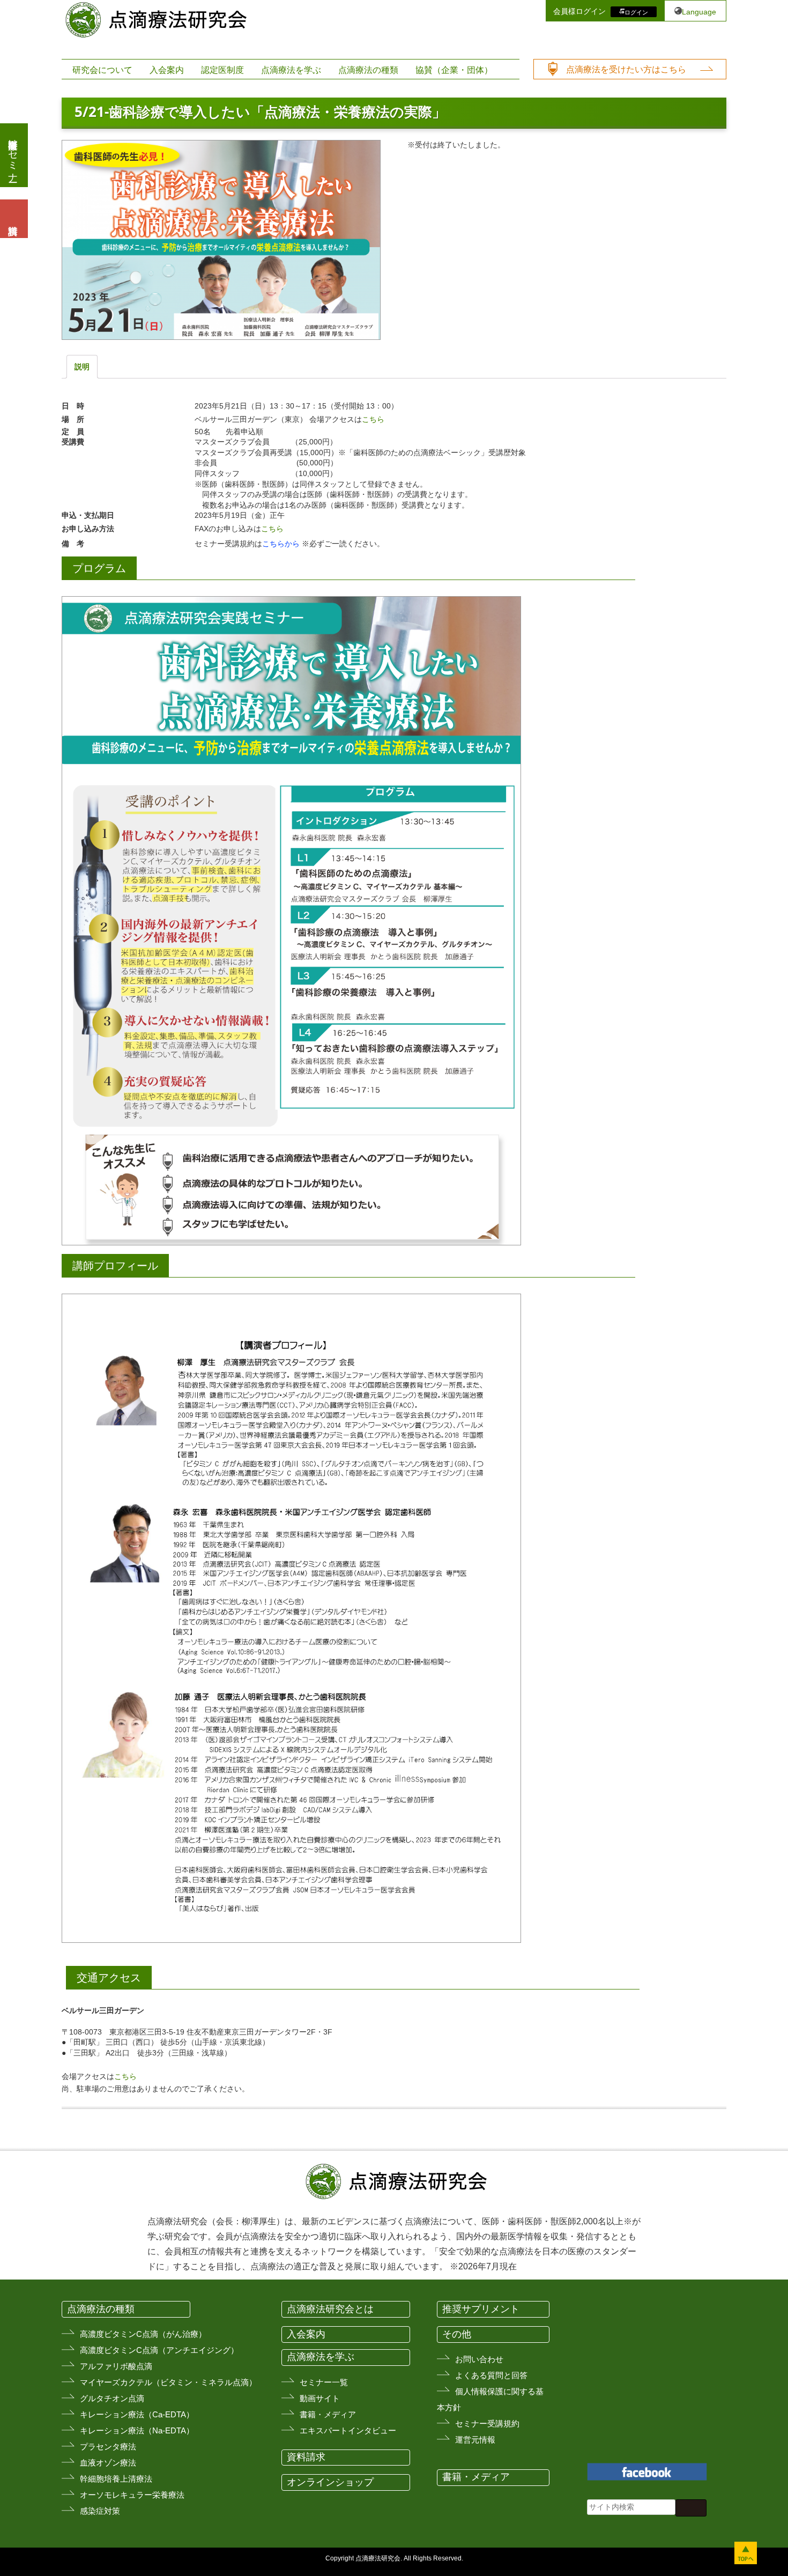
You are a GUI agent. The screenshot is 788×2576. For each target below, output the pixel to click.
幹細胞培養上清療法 (116, 2479)
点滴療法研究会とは (330, 2309)
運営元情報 (475, 2440)
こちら (373, 419)
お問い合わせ (479, 2359)
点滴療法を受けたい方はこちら (626, 69)
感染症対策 (100, 2511)
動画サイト (320, 2398)
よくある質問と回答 (491, 2375)
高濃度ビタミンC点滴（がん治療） (143, 2334)
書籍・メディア (328, 2414)
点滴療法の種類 (368, 70)
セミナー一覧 (324, 2382)
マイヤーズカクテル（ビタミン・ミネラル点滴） (168, 2382)
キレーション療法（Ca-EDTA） (137, 2414)
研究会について (102, 70)
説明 (82, 367)
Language (699, 12)
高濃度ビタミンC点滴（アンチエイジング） (159, 2350)
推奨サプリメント (481, 2309)
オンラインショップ (330, 2482)
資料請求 (306, 2457)
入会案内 (167, 70)
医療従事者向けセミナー (13, 155)
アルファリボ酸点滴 (116, 2366)
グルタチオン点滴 (112, 2398)
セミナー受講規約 (487, 2423)
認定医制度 (222, 70)
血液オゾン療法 (108, 2463)
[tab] (82, 367)
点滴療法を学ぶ (291, 70)
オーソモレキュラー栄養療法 (132, 2495)
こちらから (282, 544)
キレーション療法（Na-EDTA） (137, 2430)
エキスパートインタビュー (348, 2430)
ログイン (636, 12)
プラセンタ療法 (108, 2447)
